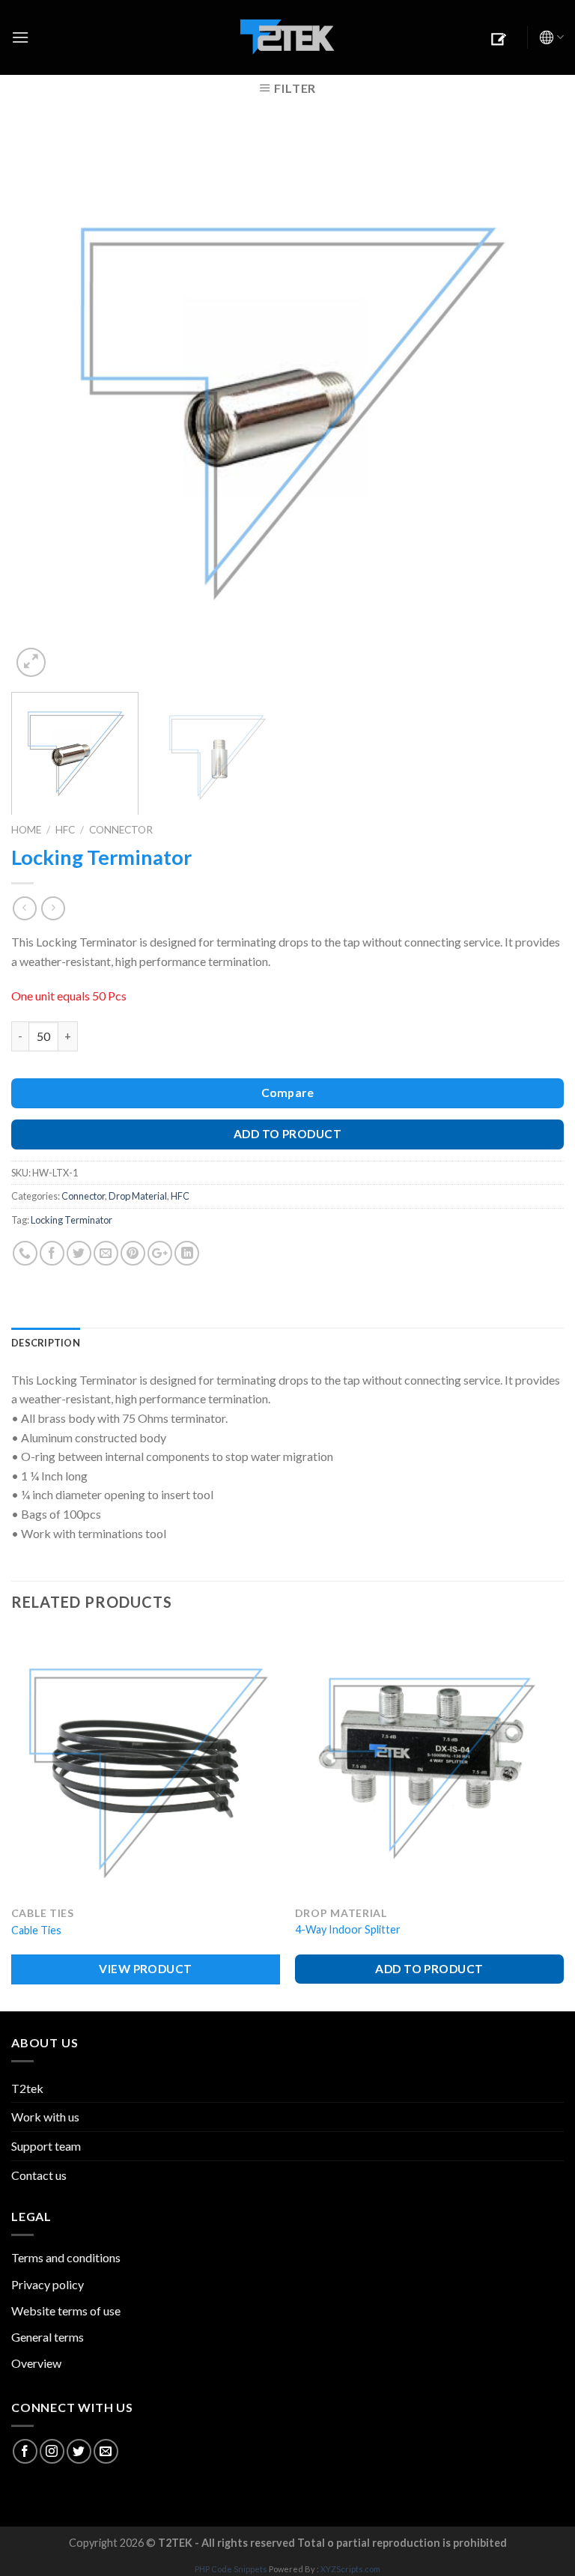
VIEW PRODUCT (146, 1969)
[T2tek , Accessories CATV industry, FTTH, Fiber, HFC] (287, 38)
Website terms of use (66, 2311)
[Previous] (41, 404)
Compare (287, 1093)
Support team (46, 2146)
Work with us (45, 2117)
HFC (65, 830)
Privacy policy (48, 2284)
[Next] (534, 404)
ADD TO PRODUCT (288, 1134)
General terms (48, 2337)
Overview (36, 2363)
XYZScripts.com (350, 2569)
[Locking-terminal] (287, 402)
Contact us (39, 2175)
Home (26, 830)
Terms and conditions (66, 2257)
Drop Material (138, 1196)
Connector (121, 830)
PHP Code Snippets (231, 2569)
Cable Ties (36, 1930)
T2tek (27, 2088)
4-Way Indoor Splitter (348, 1929)
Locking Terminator (72, 1220)
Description (46, 1343)
